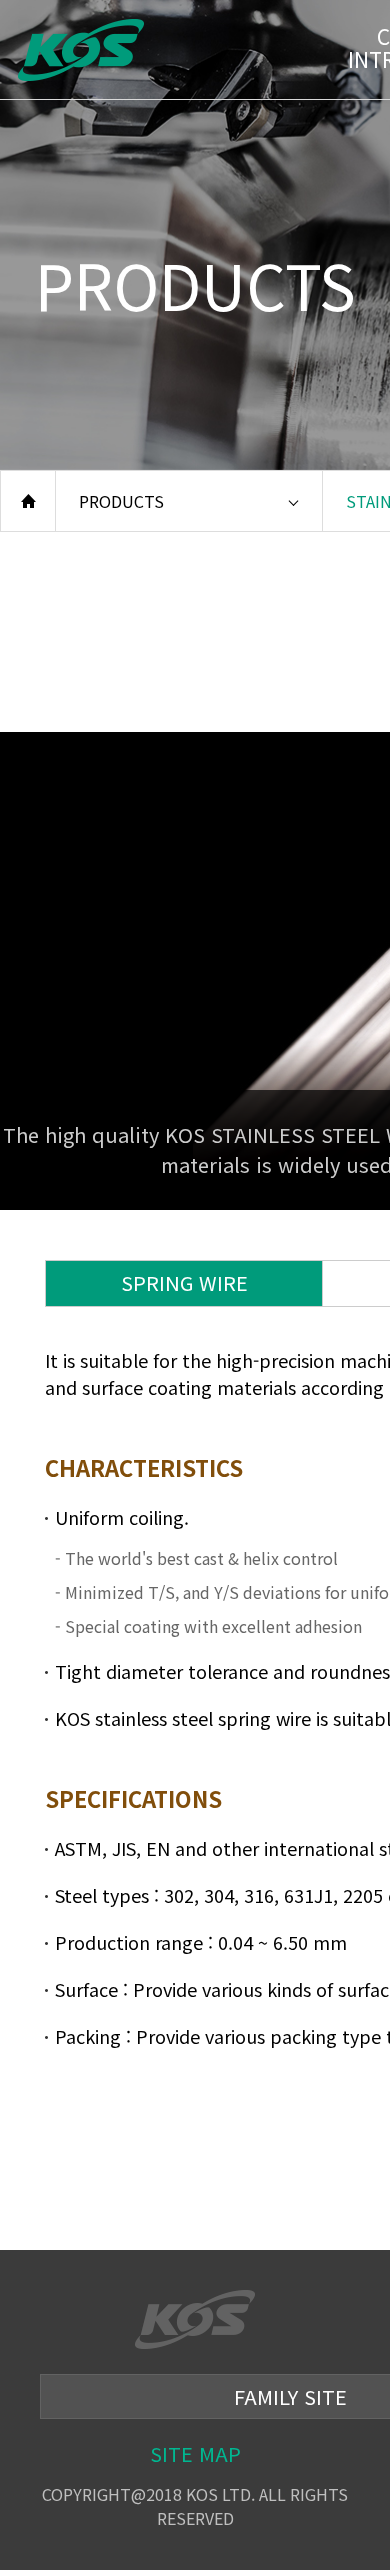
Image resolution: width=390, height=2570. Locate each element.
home (28, 501)
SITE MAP (195, 2453)
